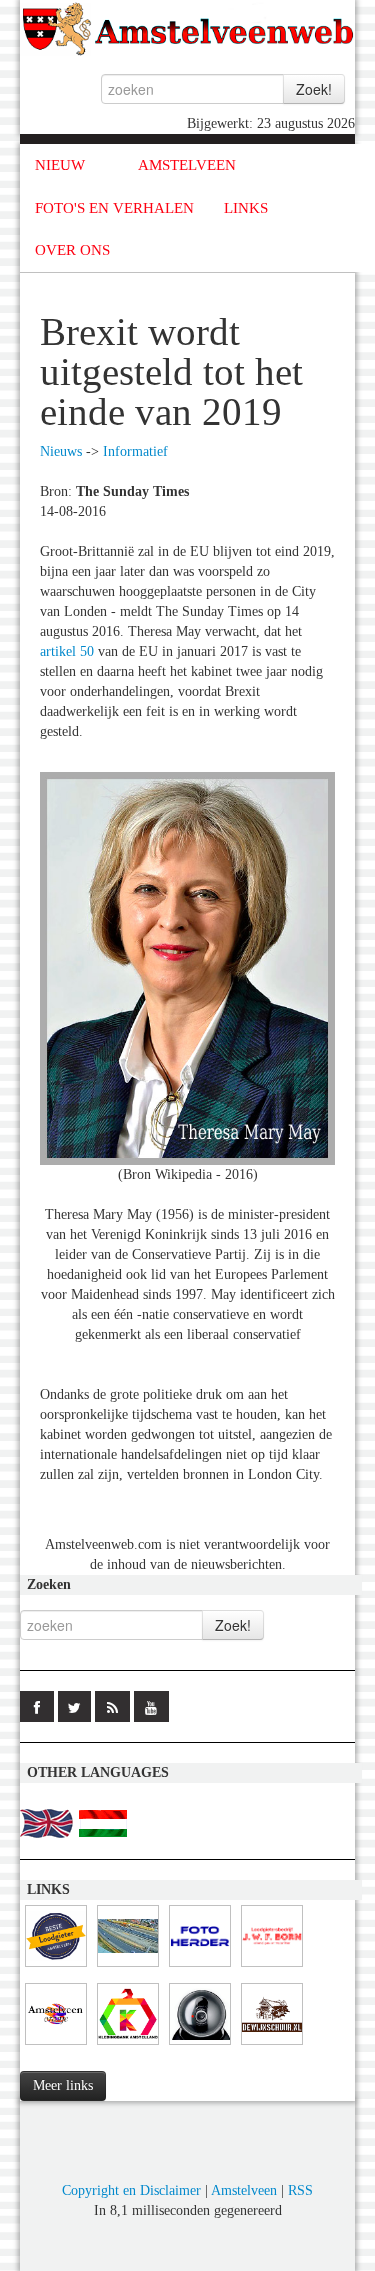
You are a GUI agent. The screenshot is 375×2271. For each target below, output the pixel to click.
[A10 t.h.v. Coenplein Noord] (200, 2045)
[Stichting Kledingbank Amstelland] (128, 2045)
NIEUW (60, 165)
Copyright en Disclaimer (131, 2190)
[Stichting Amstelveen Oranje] (56, 2045)
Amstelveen (244, 2190)
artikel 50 (67, 651)
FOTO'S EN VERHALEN (114, 208)
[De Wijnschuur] (272, 2045)
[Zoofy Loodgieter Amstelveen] (56, 1967)
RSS (300, 2190)
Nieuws (61, 451)
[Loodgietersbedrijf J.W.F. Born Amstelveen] (272, 1967)
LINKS (246, 208)
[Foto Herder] (200, 1967)
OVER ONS (72, 250)
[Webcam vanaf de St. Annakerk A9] (128, 1967)
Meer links (63, 2085)
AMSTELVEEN (187, 165)
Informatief (135, 451)
